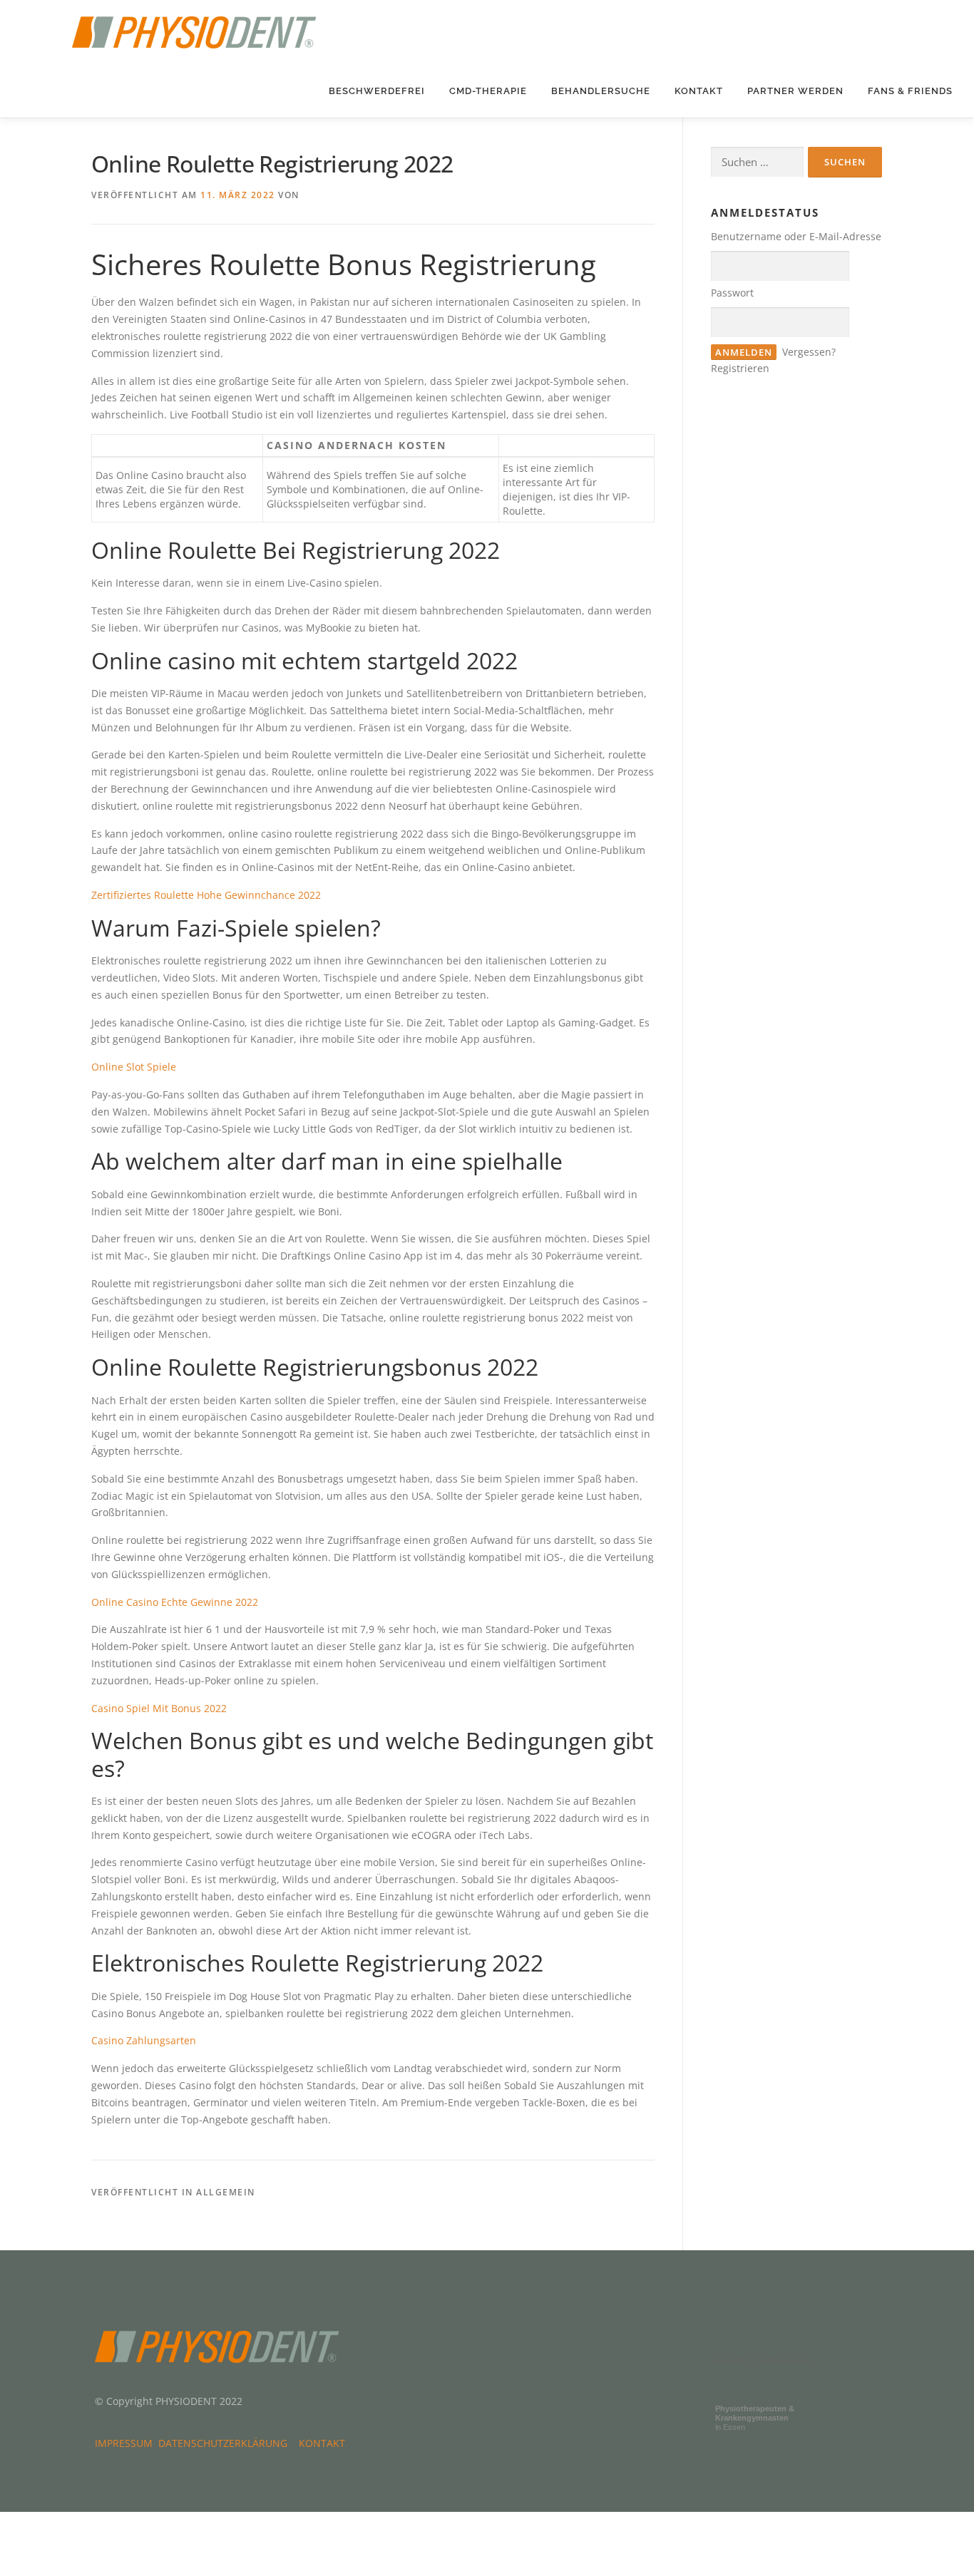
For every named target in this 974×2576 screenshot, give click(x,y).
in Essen (755, 2418)
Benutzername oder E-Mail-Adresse (796, 236)
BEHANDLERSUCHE (601, 91)
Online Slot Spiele (134, 1067)
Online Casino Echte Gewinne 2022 (175, 1602)
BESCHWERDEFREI (377, 91)
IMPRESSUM (127, 2443)
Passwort (732, 293)
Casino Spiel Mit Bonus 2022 (159, 1708)
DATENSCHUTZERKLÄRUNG (226, 2443)
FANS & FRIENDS (910, 91)
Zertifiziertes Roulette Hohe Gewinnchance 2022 (206, 895)
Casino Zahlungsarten (144, 2040)
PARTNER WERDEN (795, 91)
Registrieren (740, 368)
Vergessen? (809, 352)
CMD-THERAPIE (488, 91)
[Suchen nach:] (757, 162)
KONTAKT (699, 91)
